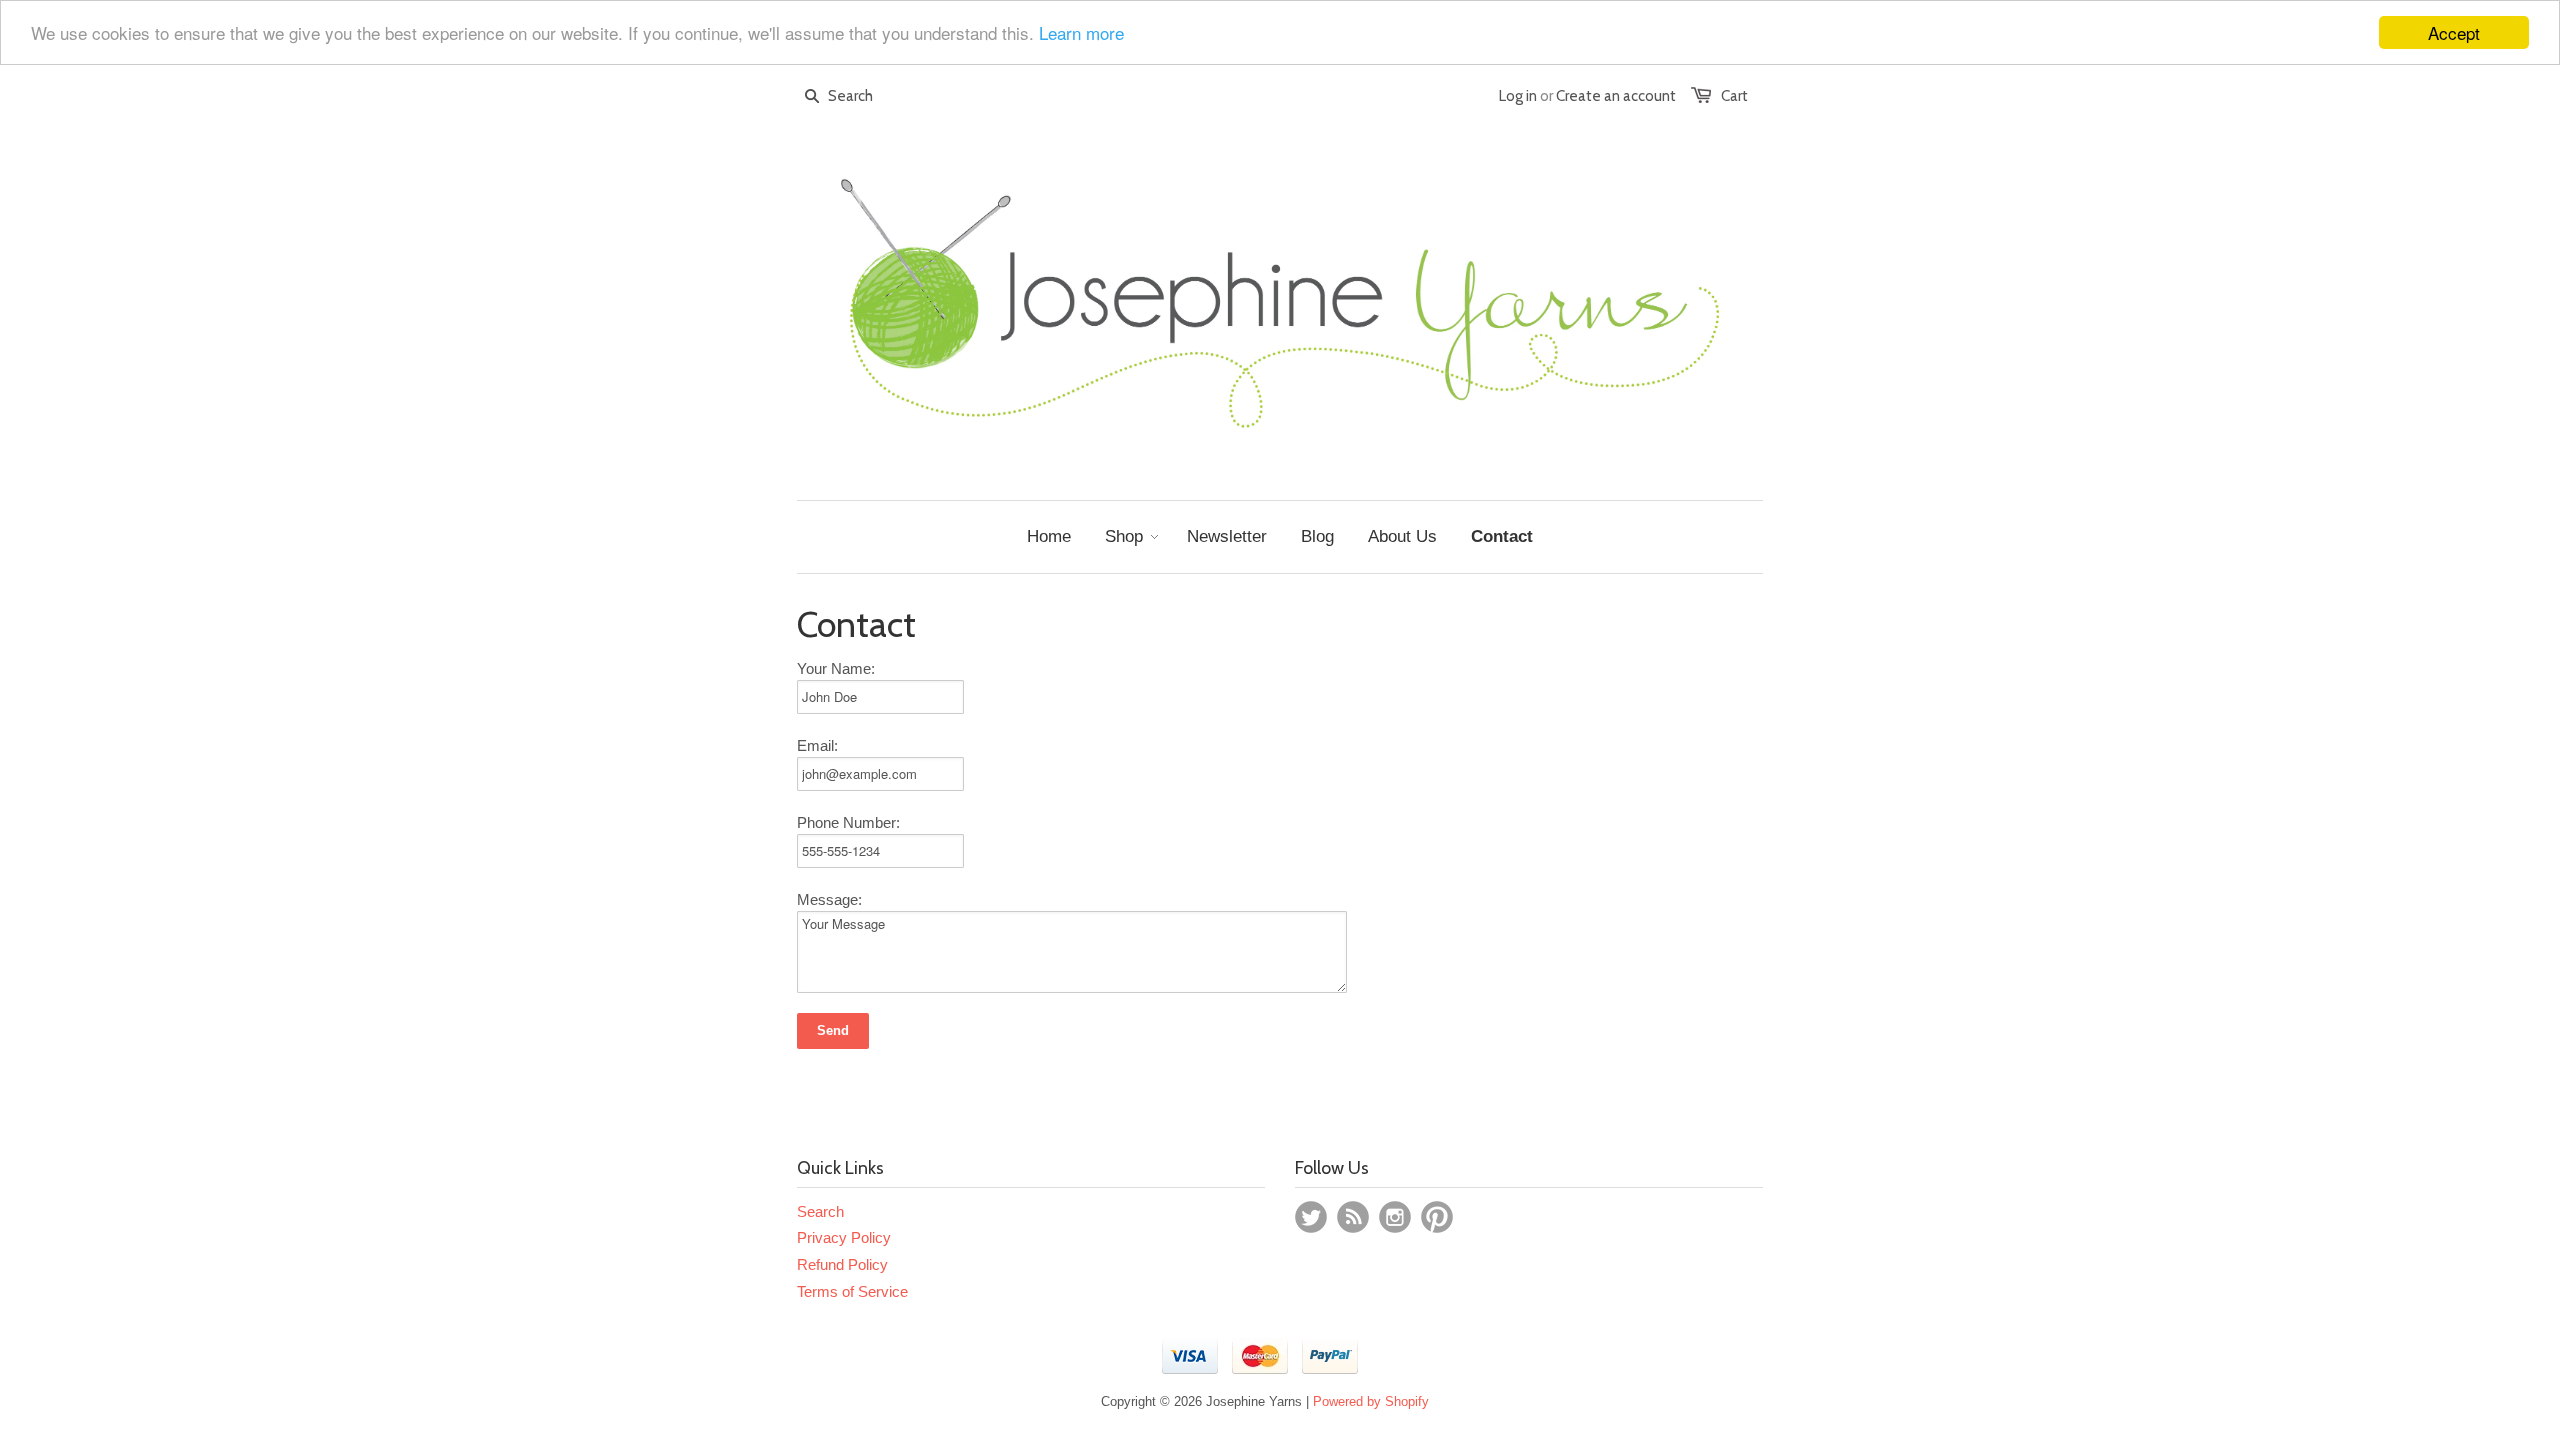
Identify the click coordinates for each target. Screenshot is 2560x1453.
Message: (829, 899)
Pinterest (1437, 1217)
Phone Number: (848, 822)
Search (820, 1211)
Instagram (1395, 1217)
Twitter (1311, 1217)
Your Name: (836, 668)
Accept (2454, 32)
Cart (1734, 96)
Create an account (1616, 96)
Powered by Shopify (1371, 1401)
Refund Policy (842, 1264)
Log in (1518, 96)
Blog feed (1353, 1217)
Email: (817, 745)
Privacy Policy (844, 1237)
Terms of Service (852, 1291)
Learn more (1081, 33)
